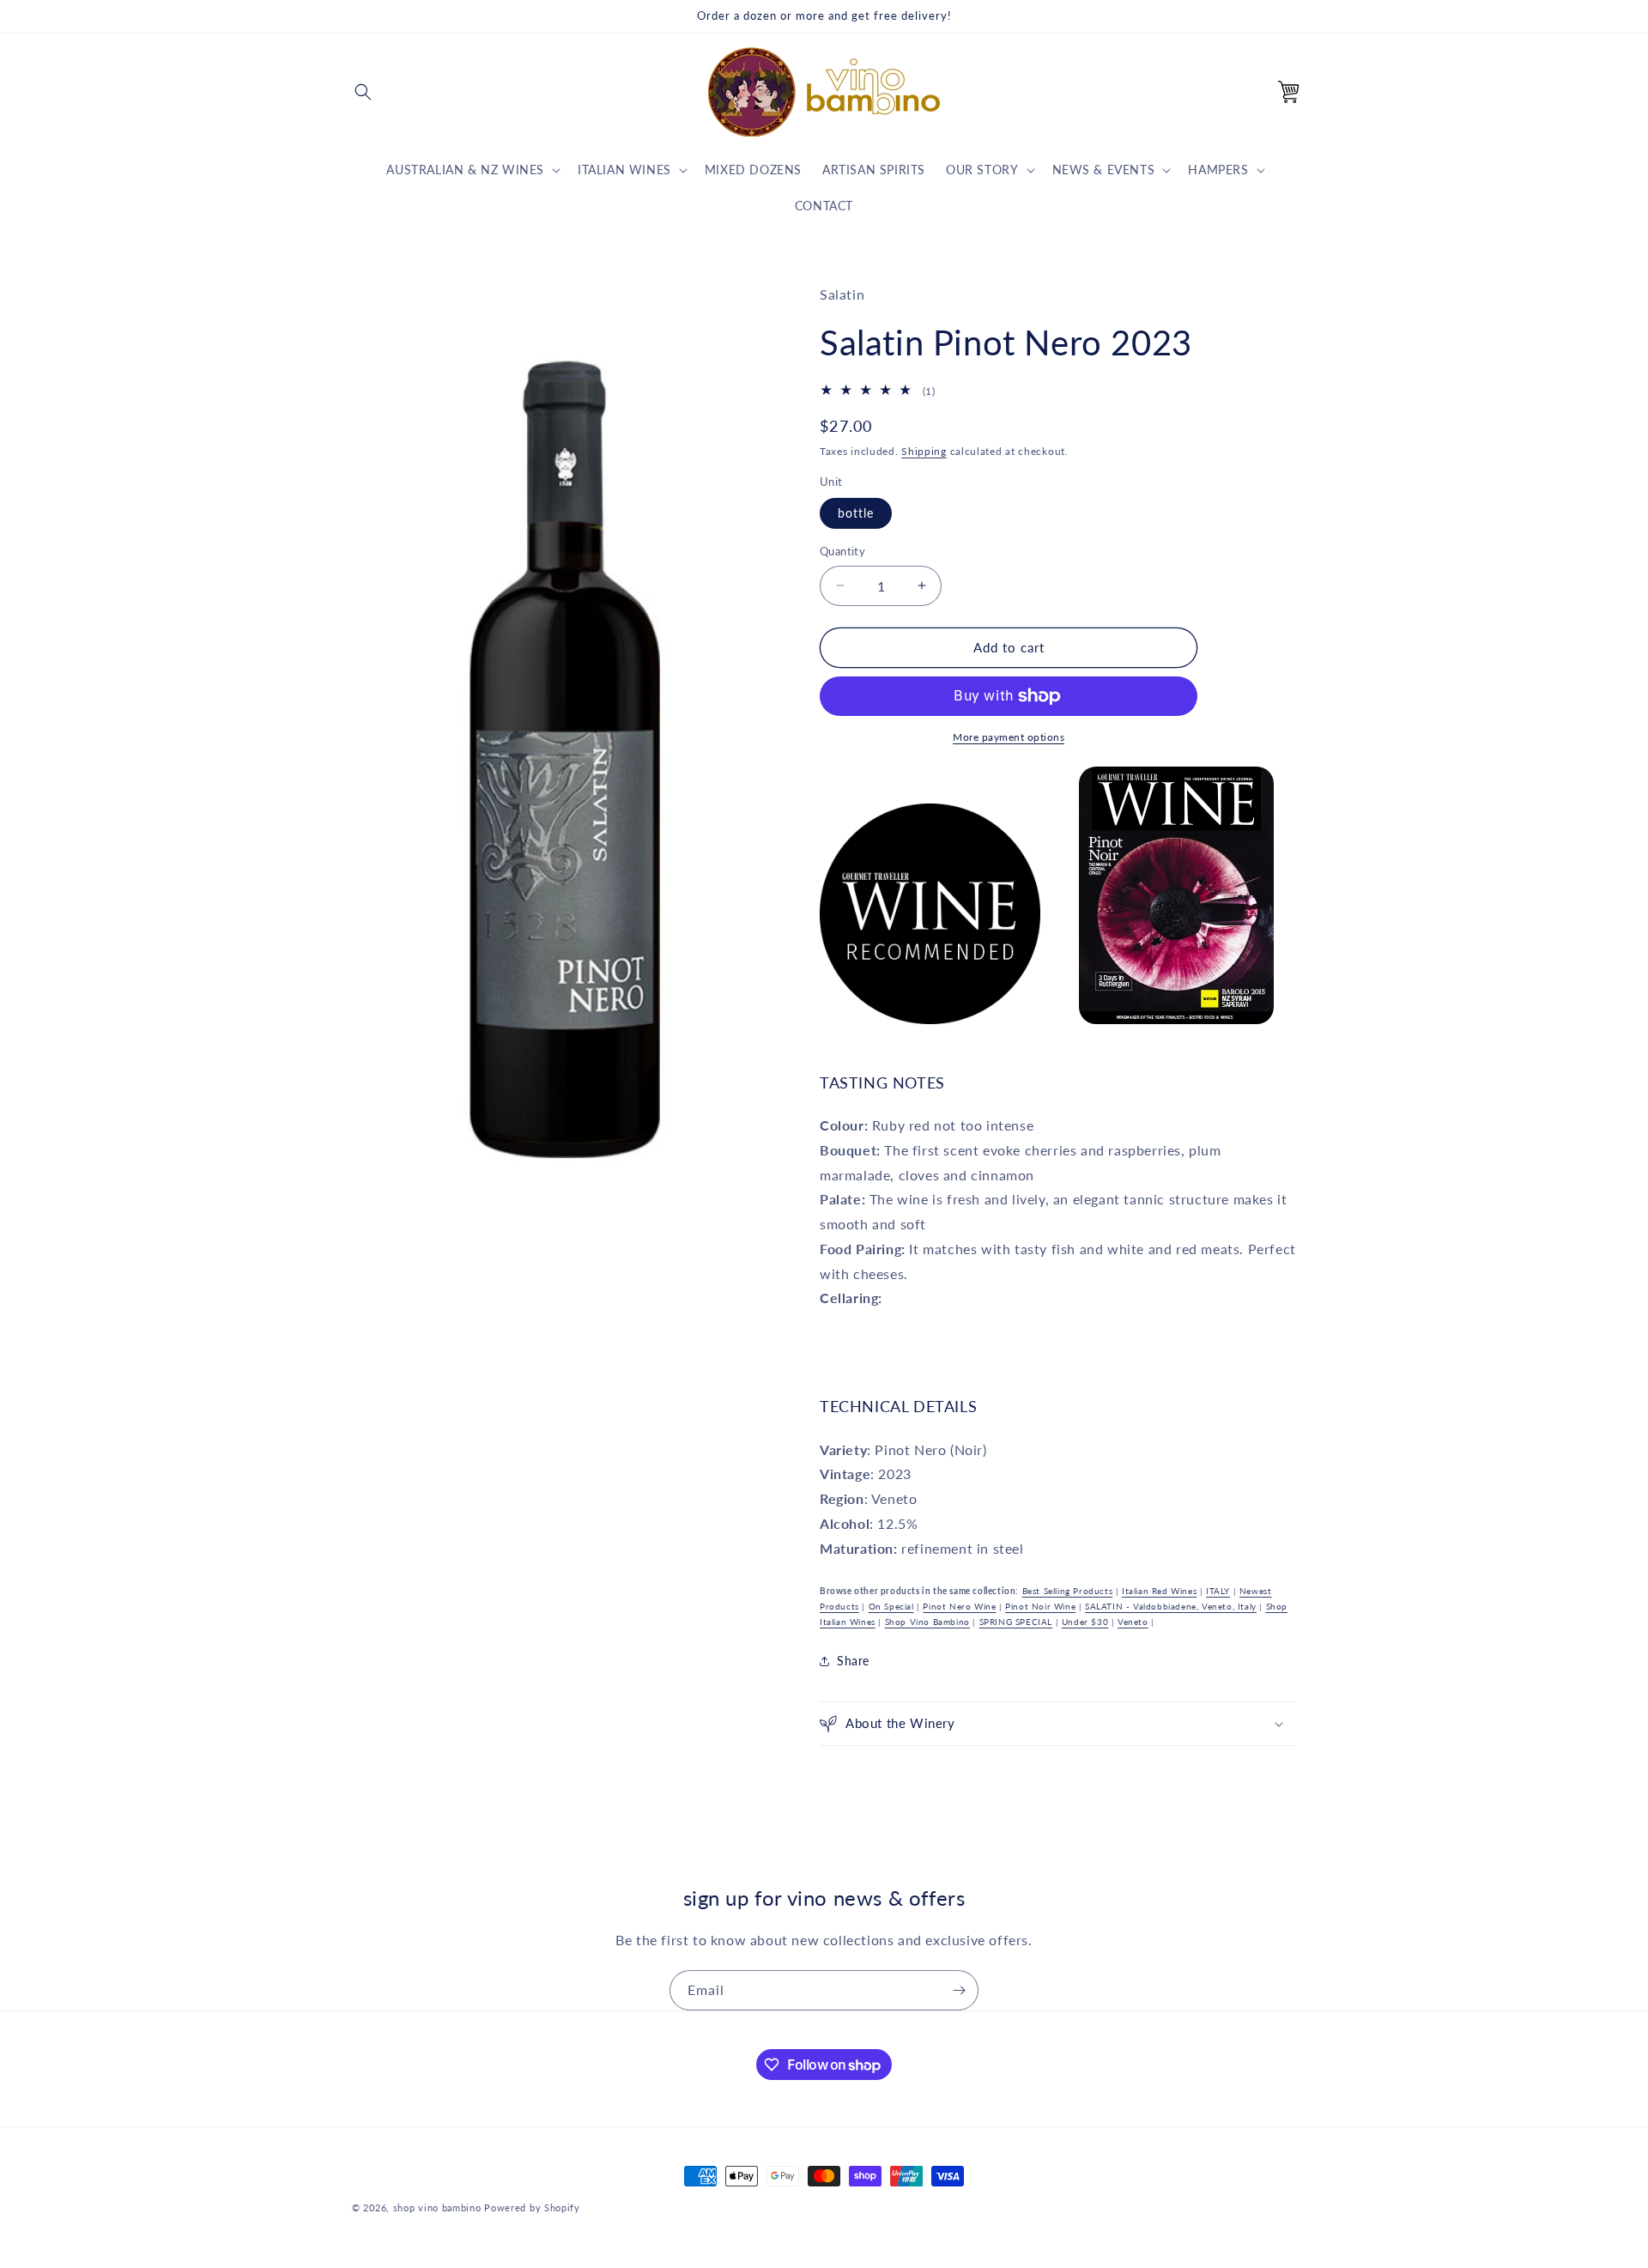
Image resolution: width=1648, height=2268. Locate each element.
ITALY (1218, 1591)
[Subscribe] (959, 1990)
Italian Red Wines (1159, 1591)
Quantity (842, 551)
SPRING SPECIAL (1016, 1622)
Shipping (924, 451)
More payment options (1009, 737)
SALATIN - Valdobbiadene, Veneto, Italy (1171, 1606)
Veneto (1133, 1622)
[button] (363, 92)
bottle (856, 513)
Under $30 (1085, 1622)
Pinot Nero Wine (959, 1606)
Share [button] (853, 1661)
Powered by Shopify (532, 2207)
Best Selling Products (1068, 1591)
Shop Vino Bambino (927, 1622)
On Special (891, 1606)
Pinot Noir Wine (1040, 1606)
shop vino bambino (437, 2207)
